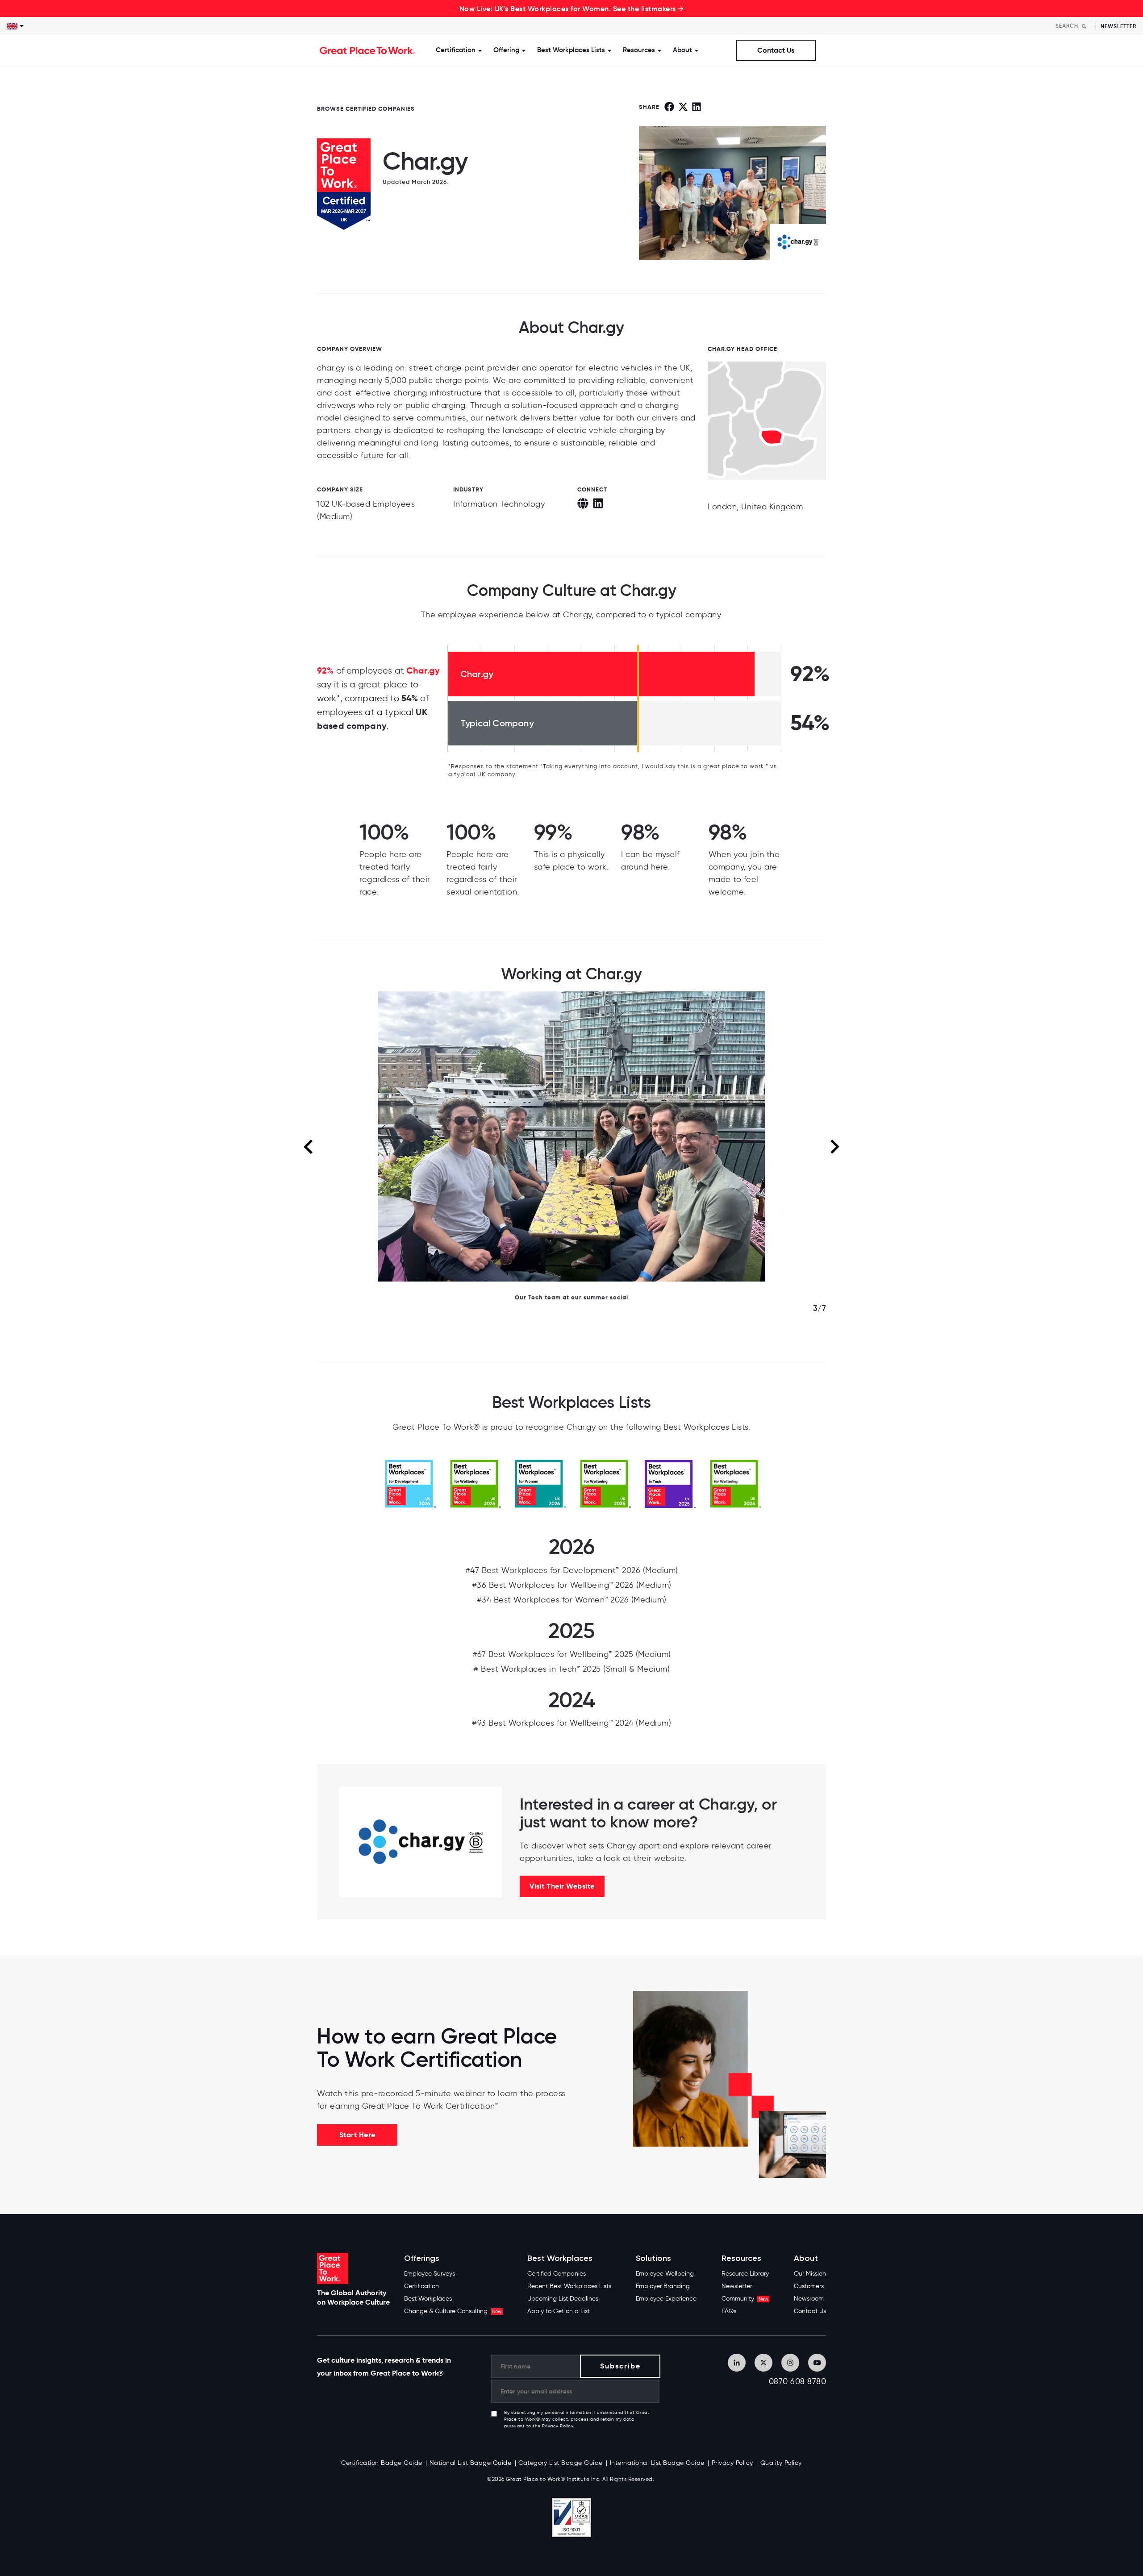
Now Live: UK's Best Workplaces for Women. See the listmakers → (572, 8)
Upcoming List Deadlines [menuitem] (563, 2299)
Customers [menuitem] (809, 2286)
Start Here (357, 2135)
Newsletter (1118, 26)
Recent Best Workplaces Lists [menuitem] (569, 2286)
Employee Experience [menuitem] (666, 2299)
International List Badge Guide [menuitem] (657, 2463)
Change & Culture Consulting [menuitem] (453, 2311)
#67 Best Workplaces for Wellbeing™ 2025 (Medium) (572, 1654)
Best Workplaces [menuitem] (428, 2299)
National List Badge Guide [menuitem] (471, 2463)
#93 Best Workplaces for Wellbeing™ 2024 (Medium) (571, 1723)
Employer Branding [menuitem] (663, 2286)
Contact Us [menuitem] (810, 2311)
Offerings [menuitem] (422, 2258)
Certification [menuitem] (421, 2286)
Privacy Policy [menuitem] (732, 2463)
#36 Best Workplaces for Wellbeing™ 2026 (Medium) (572, 1585)
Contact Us (776, 50)
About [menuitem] (806, 2258)
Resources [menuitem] (741, 2258)
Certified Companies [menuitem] (557, 2274)
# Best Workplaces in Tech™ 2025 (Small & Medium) (571, 1669)
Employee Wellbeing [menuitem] (665, 2274)
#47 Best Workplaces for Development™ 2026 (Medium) (572, 1570)
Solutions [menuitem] (653, 2258)
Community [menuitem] (745, 2299)
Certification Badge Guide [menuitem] (382, 2463)
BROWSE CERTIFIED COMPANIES (366, 109)
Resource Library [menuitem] (745, 2274)
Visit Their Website (562, 1886)
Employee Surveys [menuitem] (430, 2274)
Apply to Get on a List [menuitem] (559, 2311)
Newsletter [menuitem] (737, 2286)
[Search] (1084, 26)
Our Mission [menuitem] (810, 2274)
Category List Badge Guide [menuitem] (561, 2463)
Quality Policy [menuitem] (781, 2463)
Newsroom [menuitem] (809, 2299)
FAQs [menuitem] (729, 2311)
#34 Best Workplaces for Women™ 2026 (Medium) (572, 1600)
